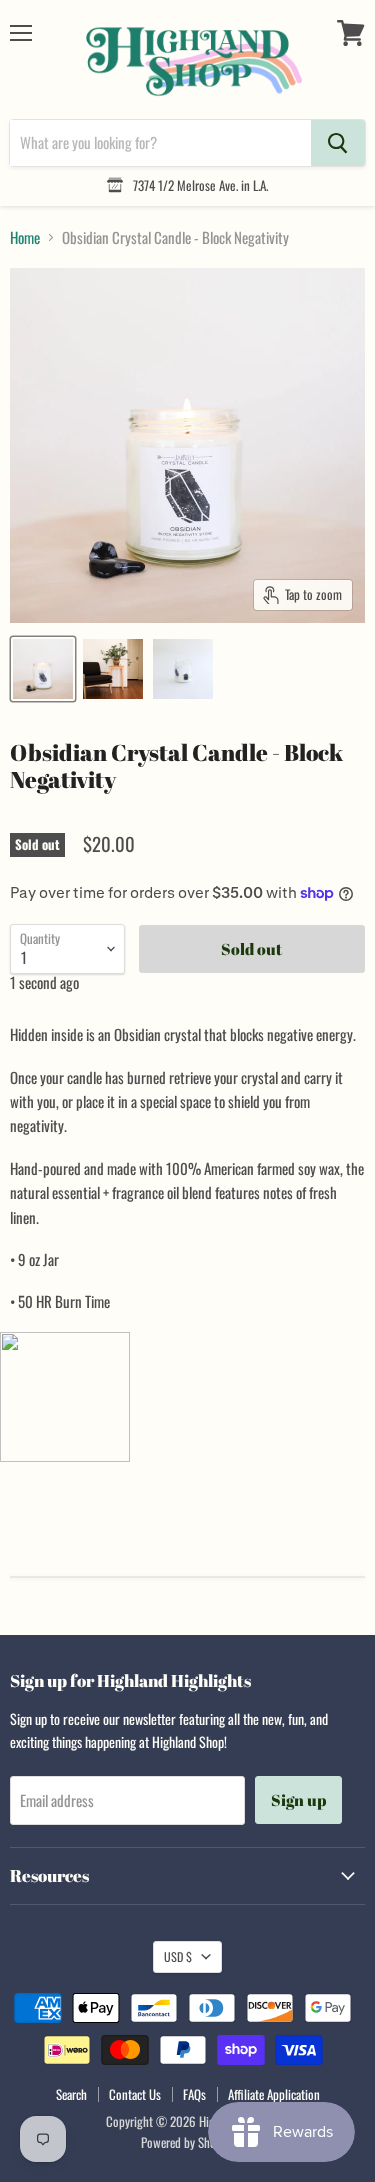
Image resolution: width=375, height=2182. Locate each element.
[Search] (338, 143)
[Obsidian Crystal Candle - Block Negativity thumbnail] (43, 669)
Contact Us (135, 2094)
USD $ (178, 1956)
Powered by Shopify (187, 2142)
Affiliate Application (274, 2094)
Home (25, 237)
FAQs (194, 2094)
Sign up (298, 1800)
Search (71, 2094)
